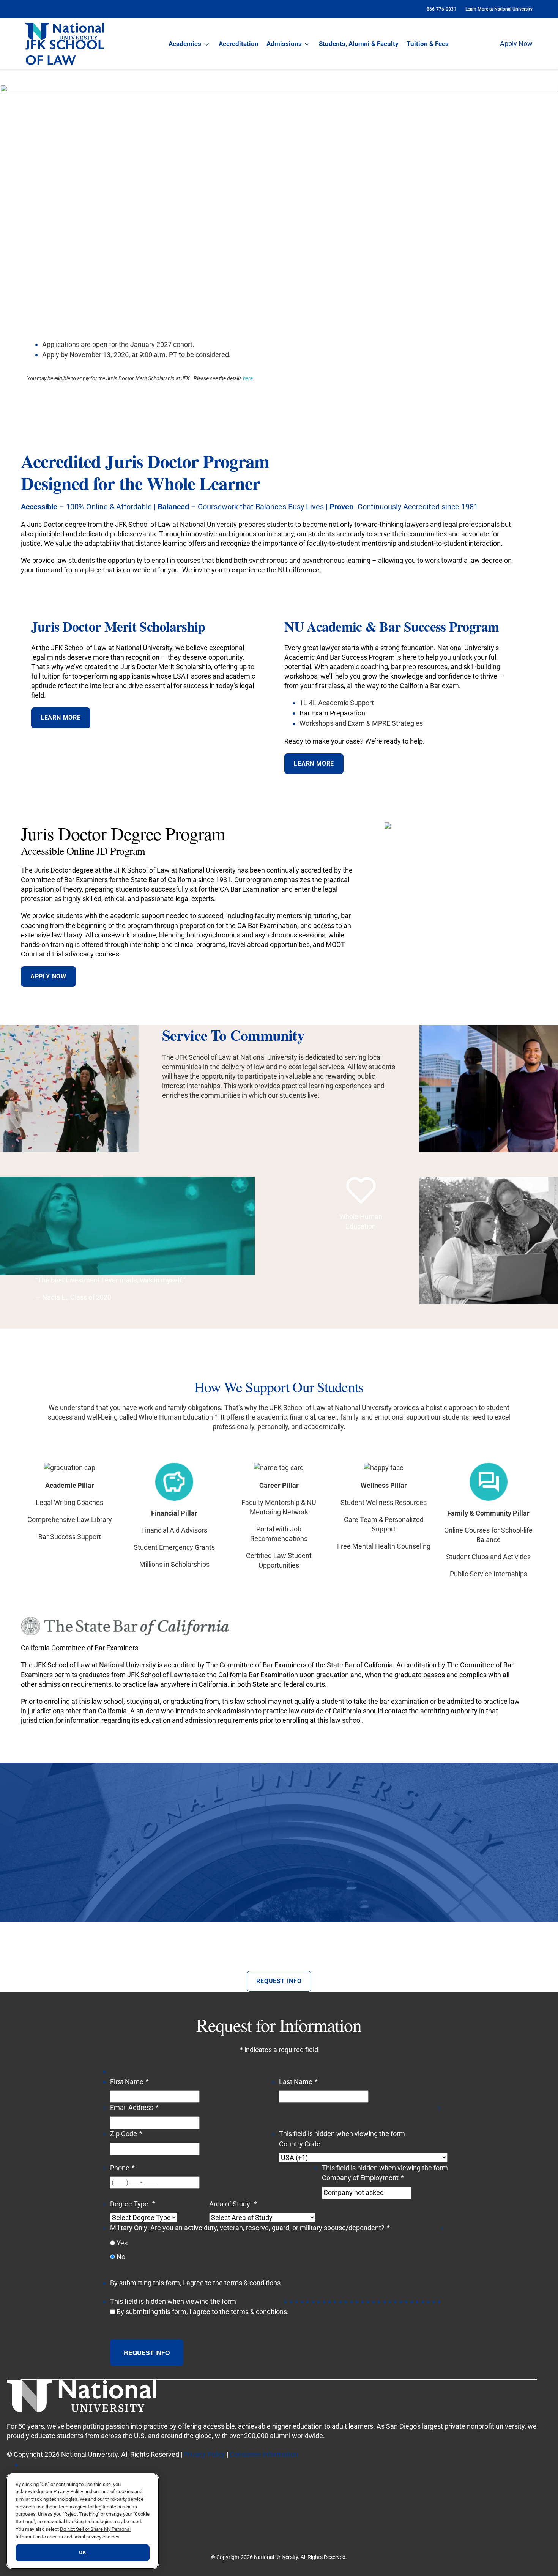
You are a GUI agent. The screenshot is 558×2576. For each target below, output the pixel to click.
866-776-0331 (441, 9)
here (248, 378)
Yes (122, 2243)
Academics (185, 44)
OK (82, 2553)
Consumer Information (264, 2454)
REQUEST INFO (279, 1981)
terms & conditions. (253, 2283)
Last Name (298, 2082)
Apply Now (516, 43)
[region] (83, 2521)
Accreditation (239, 44)
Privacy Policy (204, 2454)
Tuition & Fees (428, 44)
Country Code (300, 2144)
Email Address (134, 2107)
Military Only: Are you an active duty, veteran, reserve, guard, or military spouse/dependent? (250, 2228)
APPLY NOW (48, 976)
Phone (122, 2168)
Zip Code (126, 2134)
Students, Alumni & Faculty (359, 44)
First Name (129, 2082)
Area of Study (233, 2204)
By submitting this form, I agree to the (203, 2312)
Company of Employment (363, 2178)
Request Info (147, 2353)
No (121, 2257)
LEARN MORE (61, 718)
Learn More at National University (499, 9)
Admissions (284, 44)
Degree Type (133, 2204)
